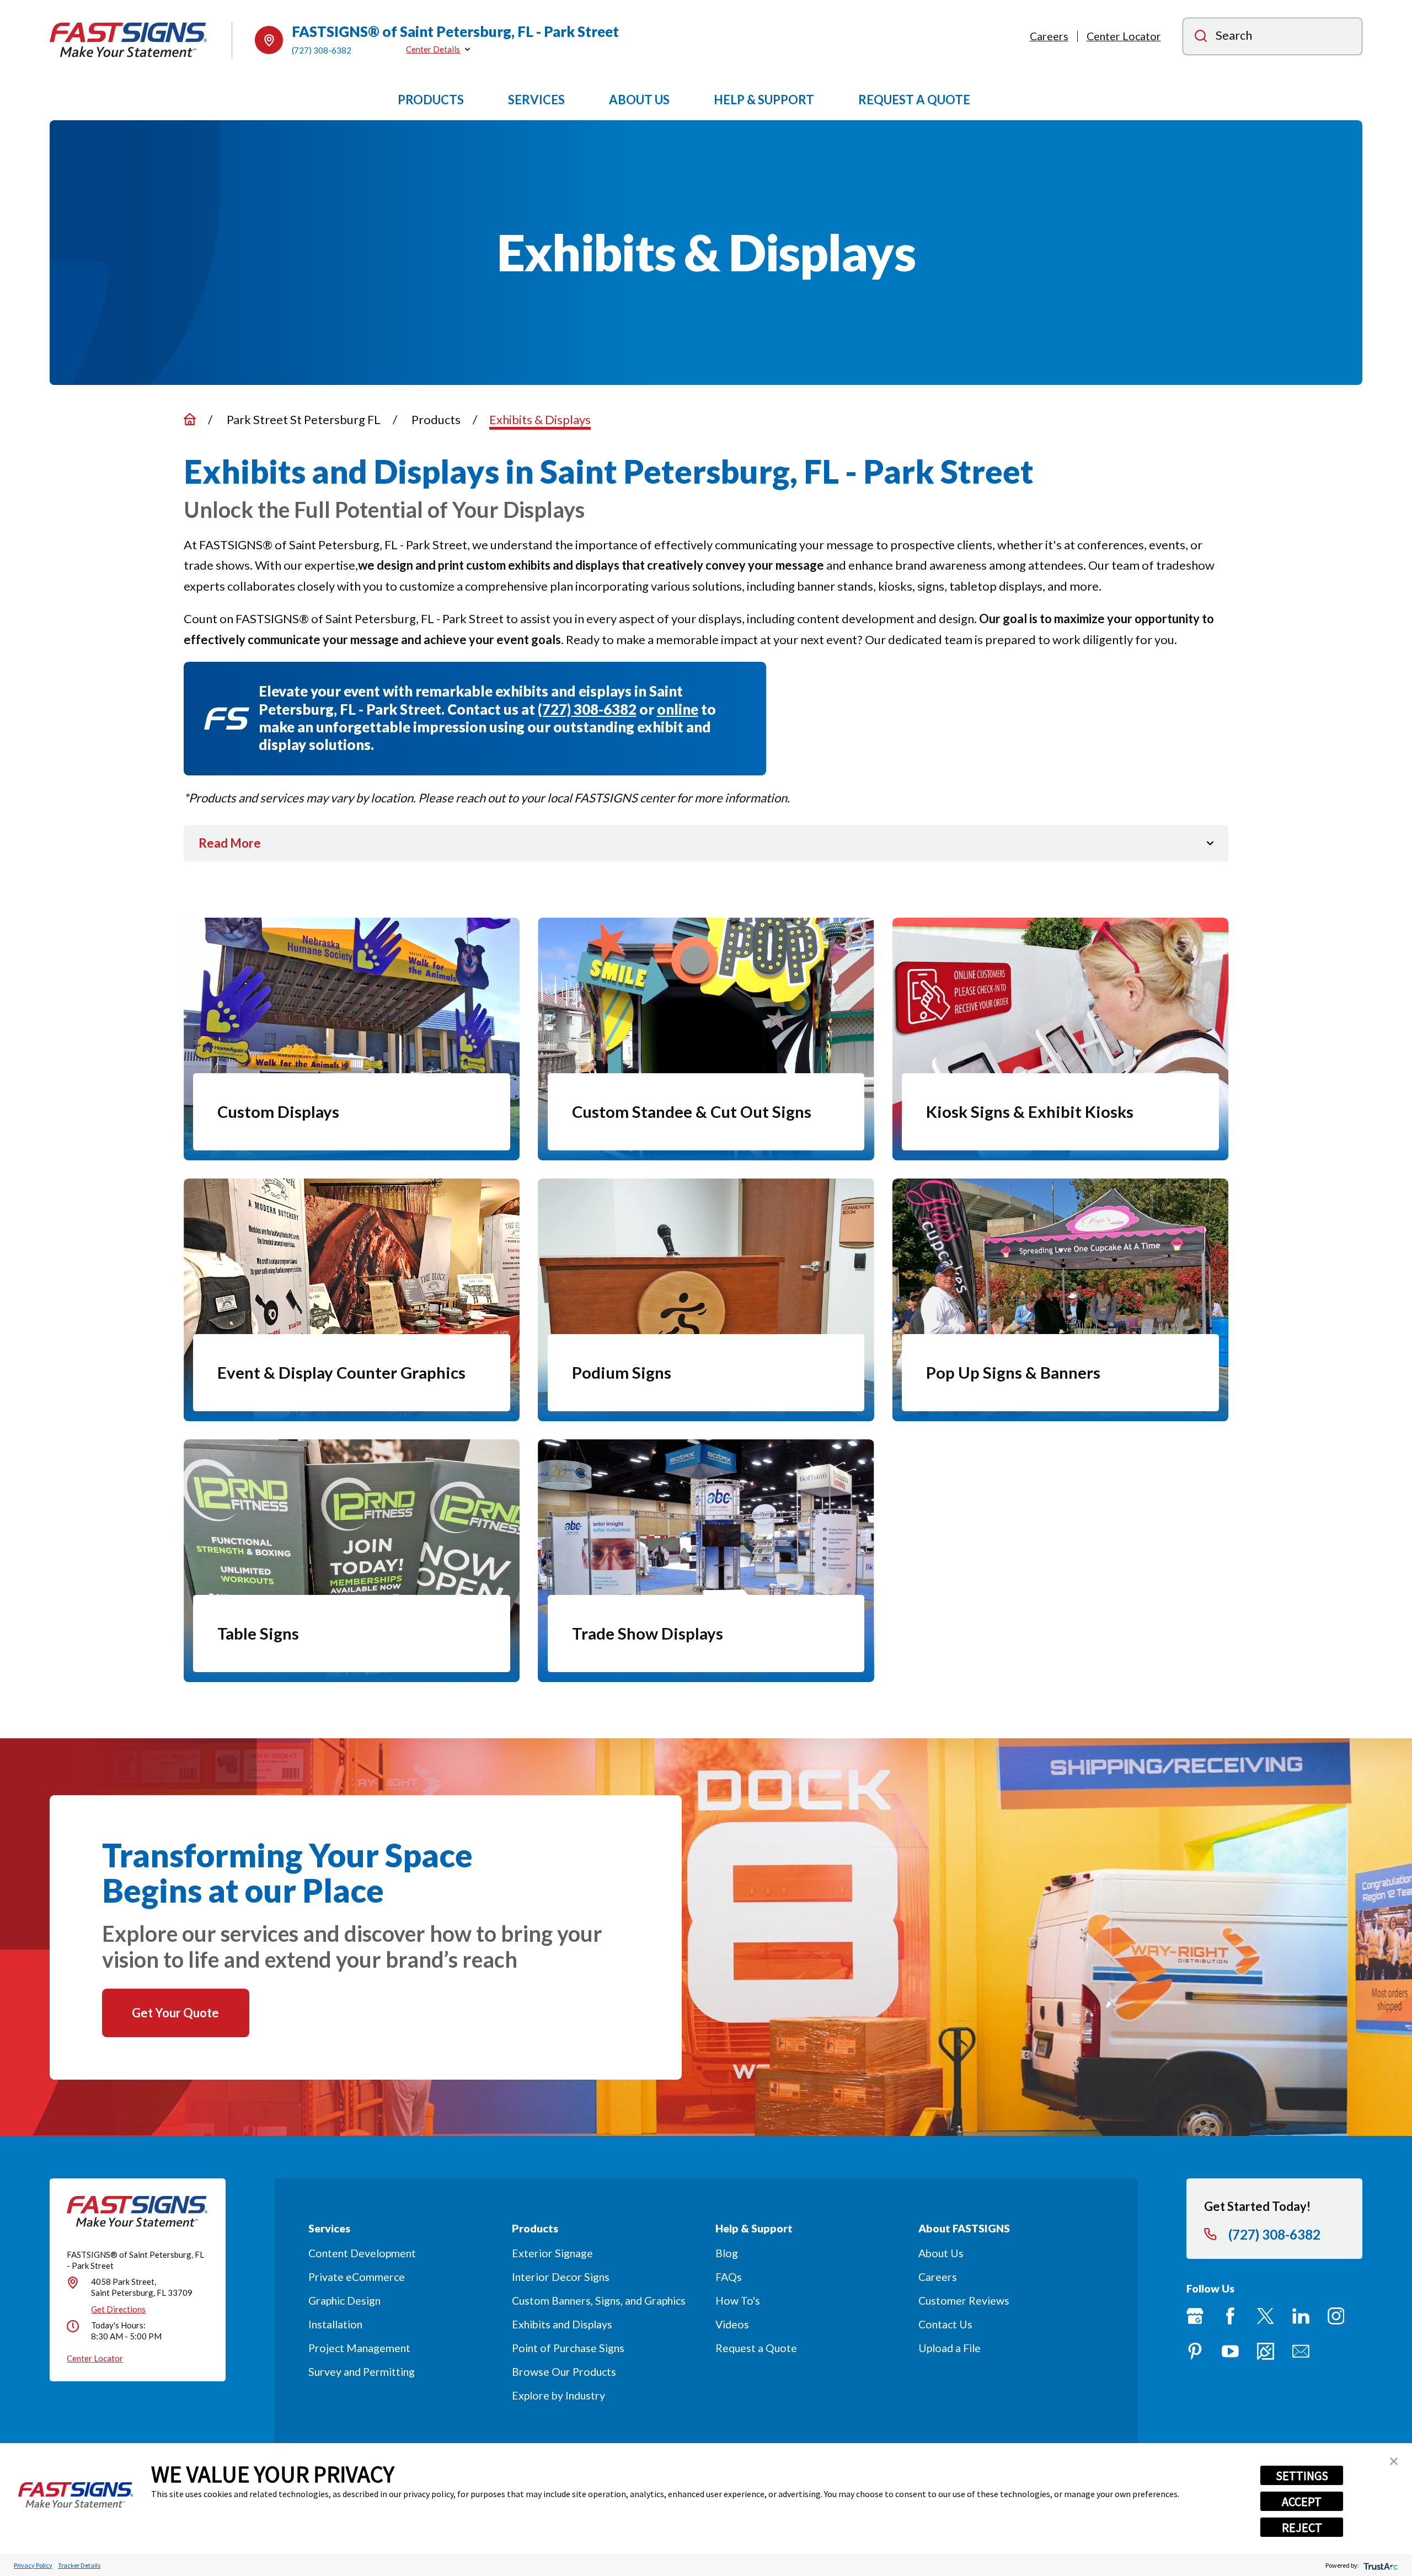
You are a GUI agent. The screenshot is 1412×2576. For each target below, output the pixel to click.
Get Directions (118, 2309)
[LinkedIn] (1301, 2316)
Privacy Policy (33, 2565)
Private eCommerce (357, 2277)
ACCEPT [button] (1302, 2502)
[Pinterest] (1195, 2351)
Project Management (359, 2348)
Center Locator (1124, 36)
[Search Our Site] (1201, 37)
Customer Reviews (964, 2301)
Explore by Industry (558, 2395)
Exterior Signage (552, 2253)
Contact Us (945, 2324)
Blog (727, 2253)
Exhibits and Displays (562, 2324)
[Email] (1301, 2351)
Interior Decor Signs (561, 2277)
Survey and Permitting (362, 2372)
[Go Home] (190, 419)
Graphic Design (344, 2301)
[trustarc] (1380, 2565)
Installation (335, 2324)
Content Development (362, 2253)
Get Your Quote (175, 2013)
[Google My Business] (1195, 2316)
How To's (738, 2301)
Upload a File (950, 2348)
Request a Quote (756, 2348)
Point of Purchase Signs (568, 2348)
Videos (732, 2324)
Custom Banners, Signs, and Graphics (599, 2301)
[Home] (129, 40)
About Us (941, 2253)
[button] (1394, 2461)
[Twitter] (1266, 2316)
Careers (1049, 36)
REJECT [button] (1302, 2527)
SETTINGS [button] (1302, 2476)
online (678, 709)
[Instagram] (1336, 2316)
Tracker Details (79, 2565)
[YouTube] (1230, 2351)
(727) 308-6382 (322, 50)
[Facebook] (1230, 2316)
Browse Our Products (564, 2372)
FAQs (729, 2277)
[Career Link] (1266, 2351)
